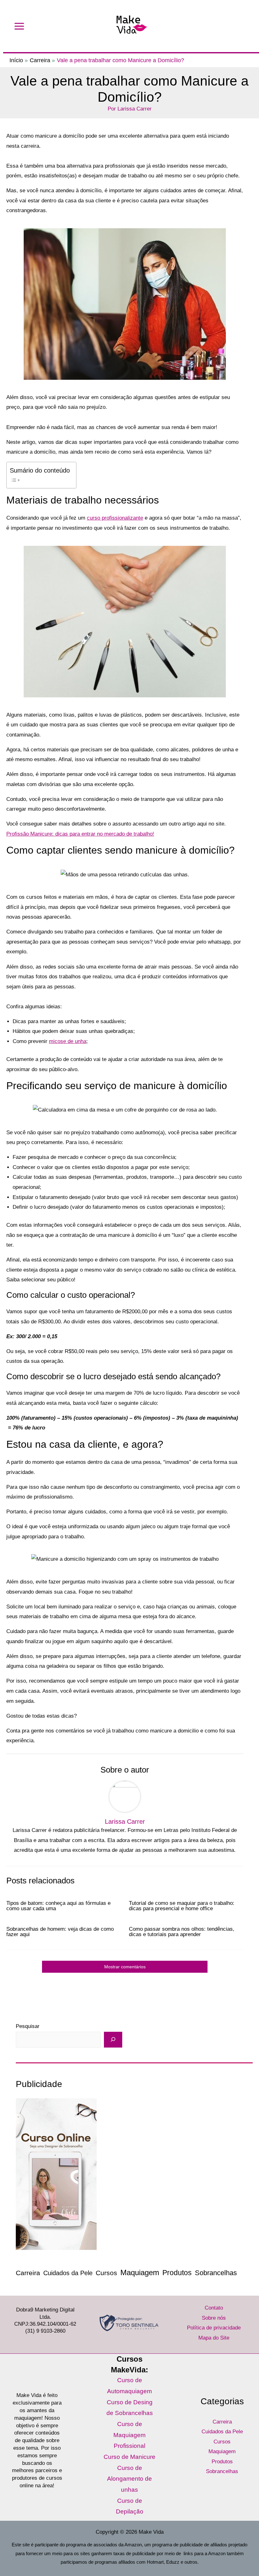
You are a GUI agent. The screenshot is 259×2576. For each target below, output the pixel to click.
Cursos (106, 2273)
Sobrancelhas (216, 2273)
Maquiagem (140, 2272)
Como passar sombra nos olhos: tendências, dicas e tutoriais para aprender (182, 1932)
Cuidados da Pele (68, 2273)
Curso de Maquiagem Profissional (129, 2435)
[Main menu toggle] (19, 26)
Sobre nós (214, 2318)
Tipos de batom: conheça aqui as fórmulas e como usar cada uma (58, 1906)
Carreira (28, 2273)
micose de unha (68, 1041)
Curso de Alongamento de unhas (129, 2479)
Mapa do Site (214, 2338)
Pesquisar (28, 2026)
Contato (214, 2308)
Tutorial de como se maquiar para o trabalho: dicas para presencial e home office (182, 1906)
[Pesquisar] (113, 2040)
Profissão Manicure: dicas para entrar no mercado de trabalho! (80, 834)
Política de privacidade (214, 2328)
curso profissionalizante (115, 518)
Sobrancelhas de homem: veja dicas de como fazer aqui (60, 1932)
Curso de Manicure (129, 2457)
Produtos (177, 2273)
